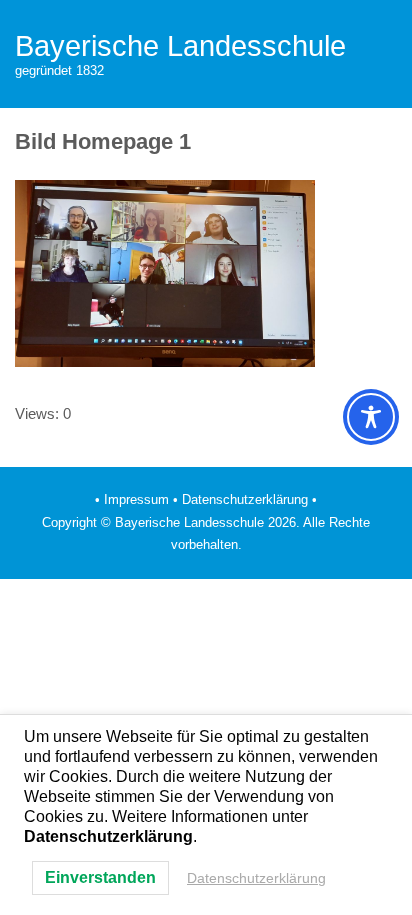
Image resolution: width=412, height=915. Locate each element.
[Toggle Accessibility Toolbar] (371, 417)
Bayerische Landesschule (180, 46)
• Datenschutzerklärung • (245, 499)
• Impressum (132, 499)
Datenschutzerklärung (256, 878)
